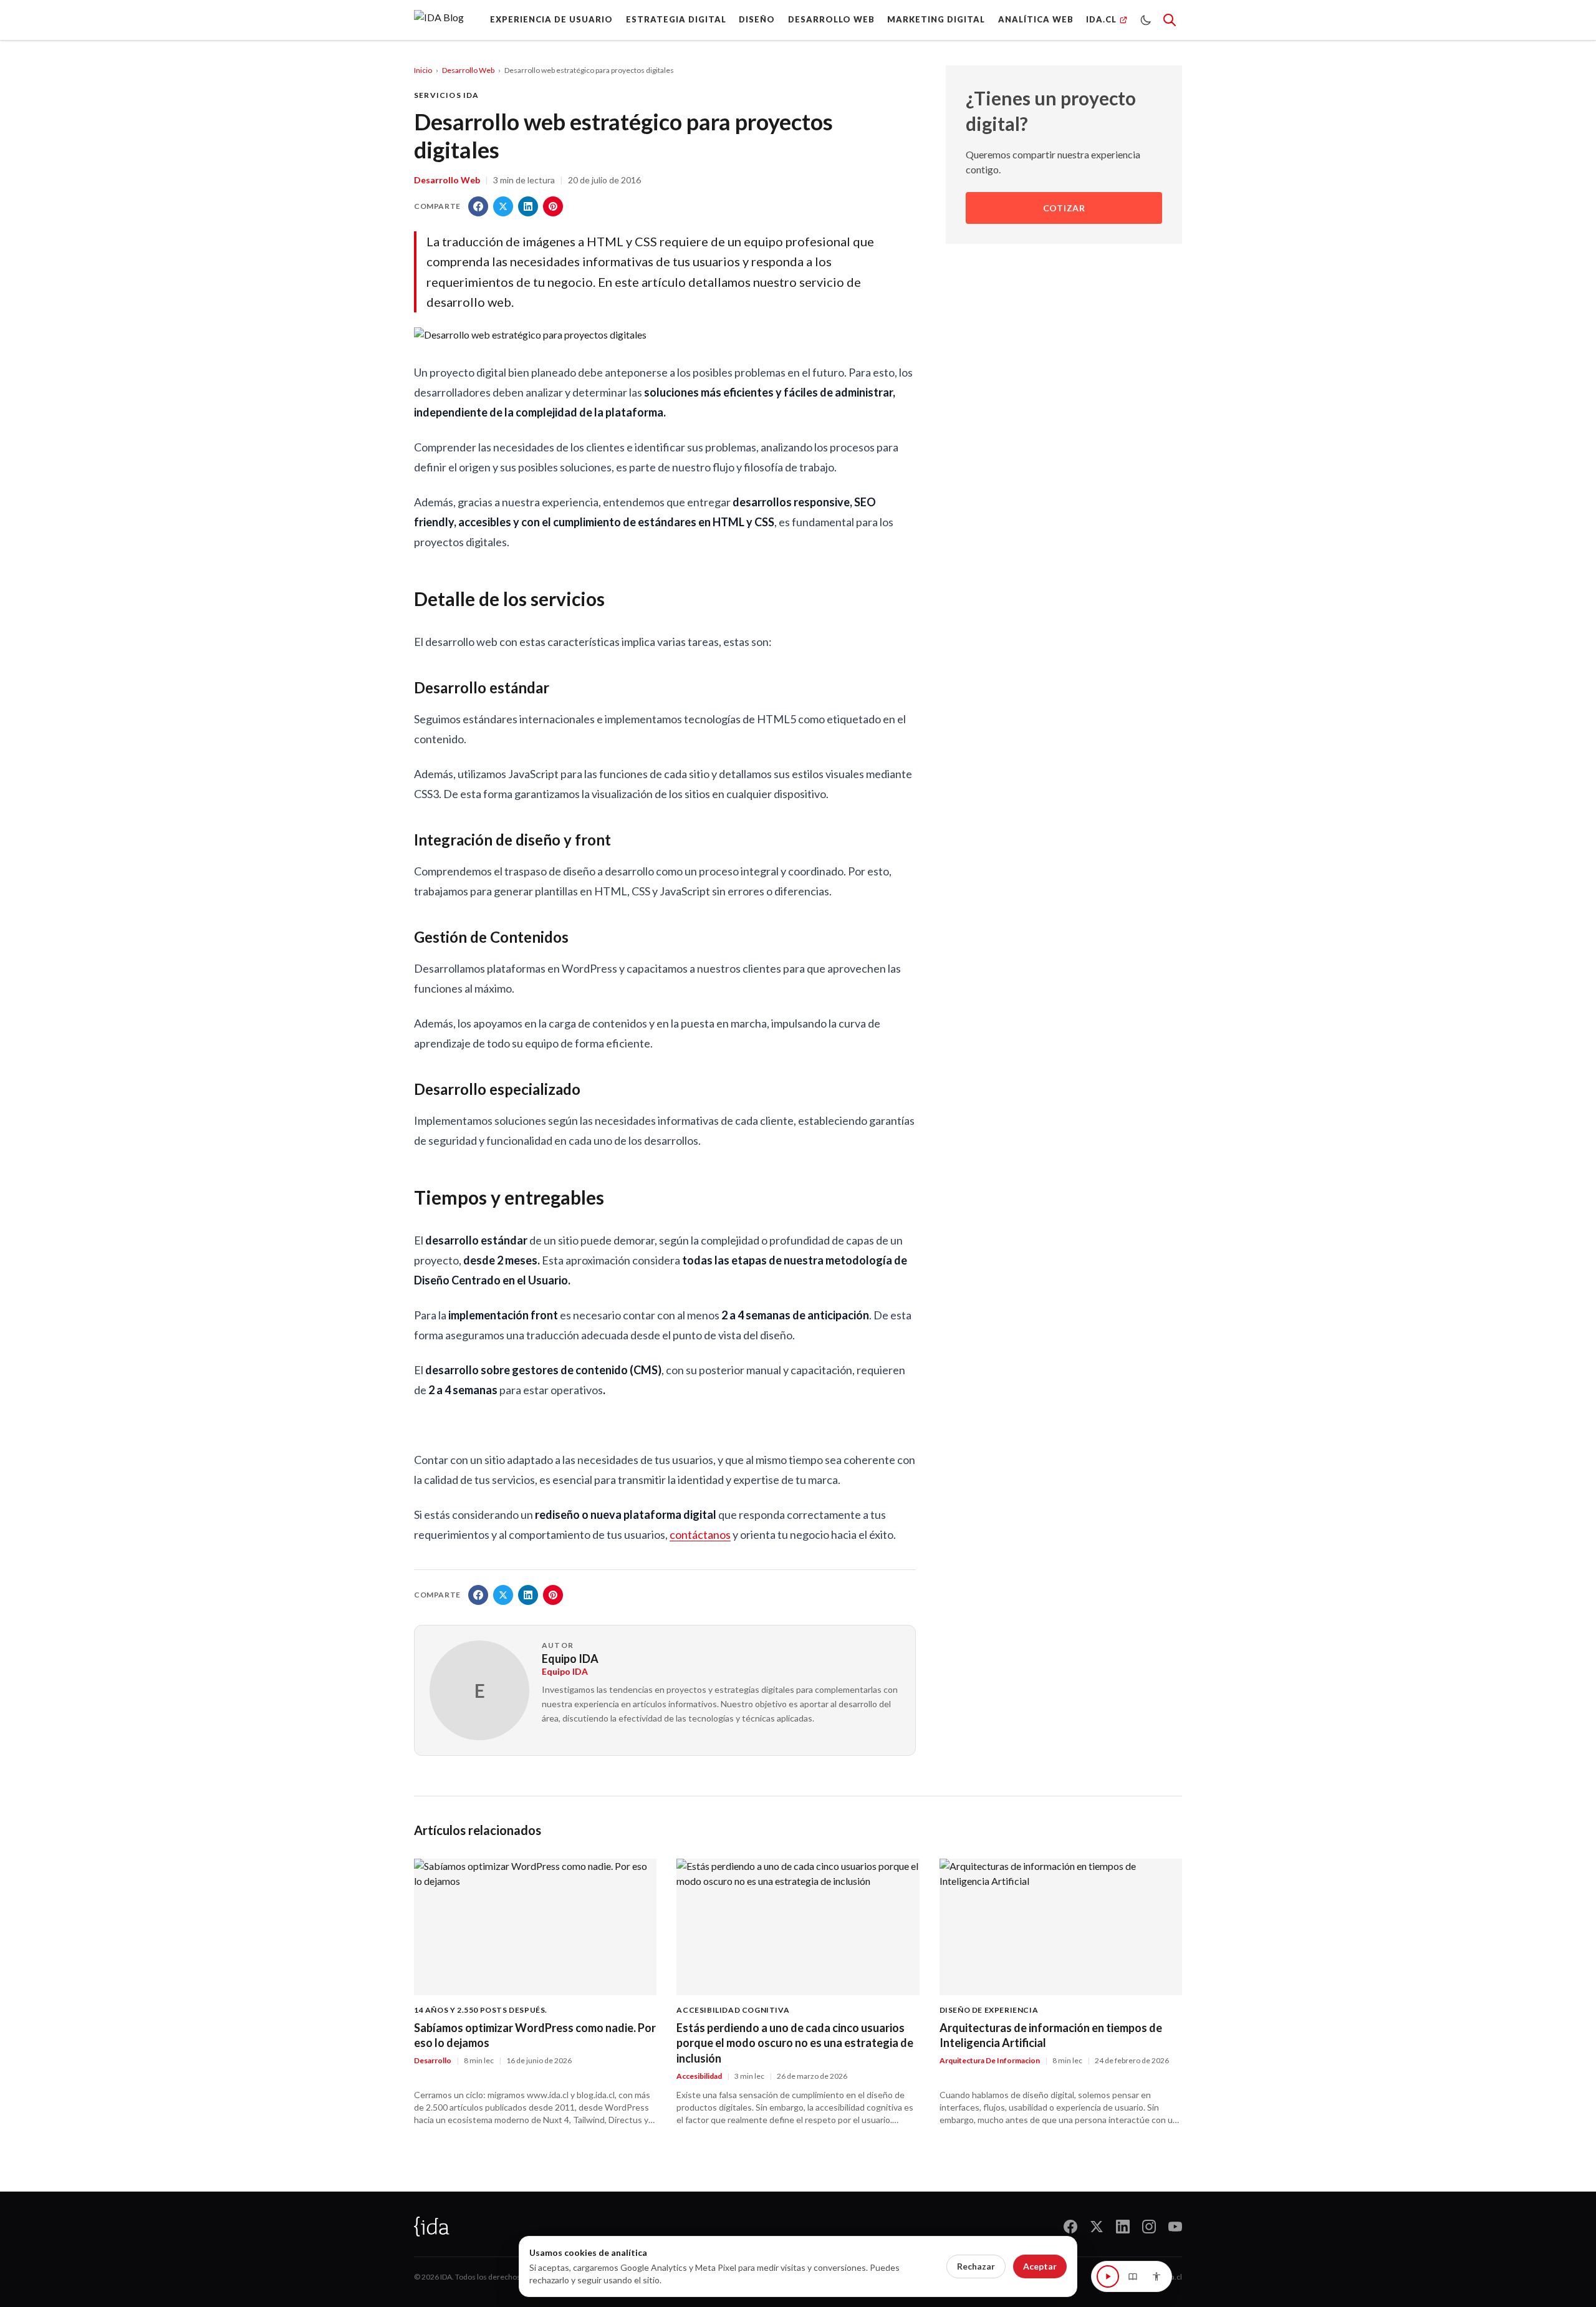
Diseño (757, 19)
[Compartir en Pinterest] (553, 206)
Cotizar (1064, 208)
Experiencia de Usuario (551, 19)
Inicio (423, 70)
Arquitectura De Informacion (990, 2060)
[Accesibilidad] (1156, 2276)
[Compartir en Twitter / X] (503, 206)
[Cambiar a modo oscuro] (1146, 20)
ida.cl (1173, 2277)
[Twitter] (1097, 2227)
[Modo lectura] (1133, 2276)
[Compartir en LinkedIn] (528, 206)
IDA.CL (1101, 19)
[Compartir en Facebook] (478, 206)
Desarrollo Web (831, 19)
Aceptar (1040, 2266)
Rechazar (976, 2266)
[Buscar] (1170, 20)
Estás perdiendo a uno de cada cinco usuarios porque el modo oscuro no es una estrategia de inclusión (795, 2043)
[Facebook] (1070, 2227)
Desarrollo (433, 2060)
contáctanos (700, 1534)
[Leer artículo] (1108, 2276)
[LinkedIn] (1123, 2227)
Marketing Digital (936, 19)
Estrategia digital (676, 19)
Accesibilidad (699, 2076)
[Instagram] (1149, 2227)
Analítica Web (1036, 19)
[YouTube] (1175, 2227)
